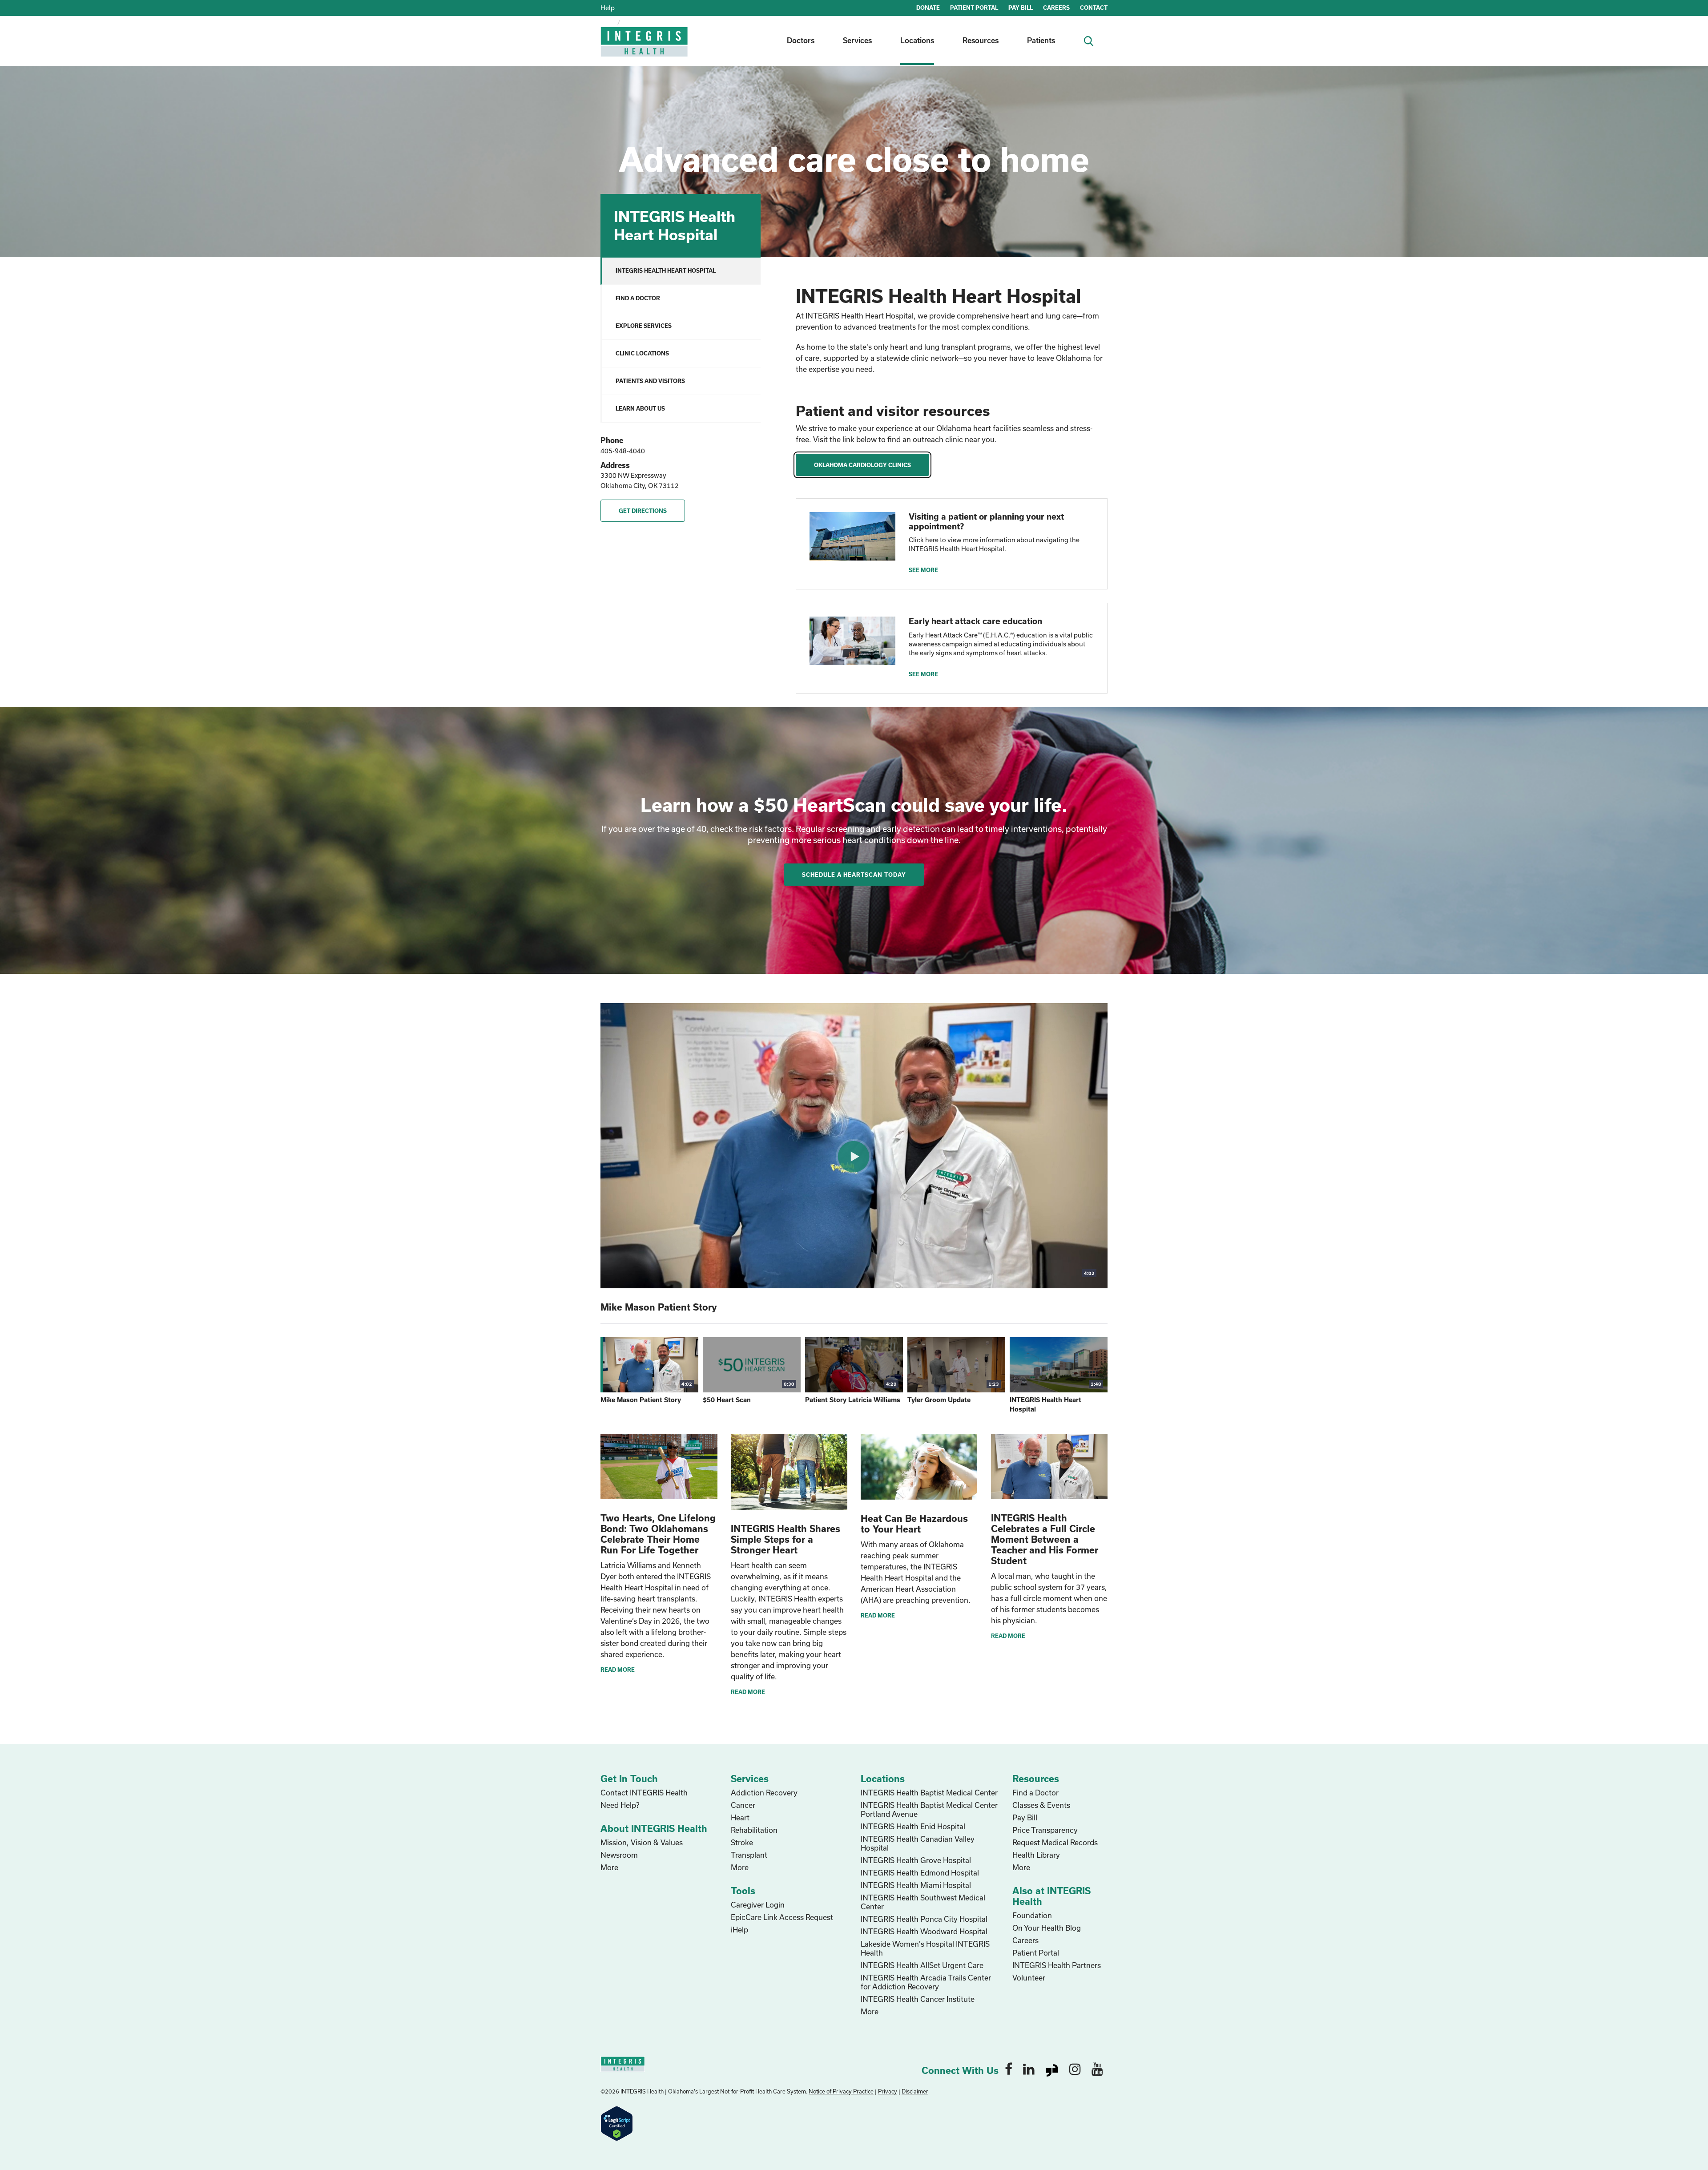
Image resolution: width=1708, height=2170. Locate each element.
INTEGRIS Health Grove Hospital (916, 1860)
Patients (1041, 40)
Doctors (801, 40)
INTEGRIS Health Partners (1057, 1965)
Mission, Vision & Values (642, 1842)
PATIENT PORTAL (974, 8)
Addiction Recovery (764, 1793)
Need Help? (620, 1805)
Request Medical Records (1055, 1842)
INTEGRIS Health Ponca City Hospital (924, 1919)
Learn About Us (640, 408)
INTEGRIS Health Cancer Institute (918, 1999)
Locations (917, 40)
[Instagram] (1075, 2069)
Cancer (743, 1805)
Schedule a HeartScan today (854, 875)
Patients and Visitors (650, 381)
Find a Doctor (638, 298)
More (609, 1867)
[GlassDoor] (1052, 2069)
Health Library (1036, 1855)
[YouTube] (1097, 2069)
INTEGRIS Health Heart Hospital (666, 270)
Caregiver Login (758, 1905)
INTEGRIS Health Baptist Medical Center (929, 1793)
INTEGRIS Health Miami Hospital (916, 1885)
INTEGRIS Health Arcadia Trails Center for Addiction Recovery (926, 1982)
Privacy (888, 2091)
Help (608, 8)
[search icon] (1092, 40)
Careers (1025, 1940)
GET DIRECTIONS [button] (643, 511)
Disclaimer (915, 2091)
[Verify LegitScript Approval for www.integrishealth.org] (617, 2123)
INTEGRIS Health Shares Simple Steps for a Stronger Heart (786, 1539)
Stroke (742, 1842)
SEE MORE (923, 570)
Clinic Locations (642, 353)
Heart (740, 1817)
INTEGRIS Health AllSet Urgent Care (922, 1965)
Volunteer (1029, 1978)
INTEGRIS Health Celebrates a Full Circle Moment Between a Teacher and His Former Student (1045, 1539)
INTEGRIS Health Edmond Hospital (920, 1873)
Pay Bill (1025, 1817)
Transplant (749, 1855)
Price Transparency (1045, 1830)
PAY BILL (1021, 8)
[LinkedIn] (1029, 2069)
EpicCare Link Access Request (782, 1917)
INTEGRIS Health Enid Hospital (913, 1826)
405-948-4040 (623, 451)
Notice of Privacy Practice (841, 2091)
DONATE (928, 8)
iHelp (739, 1930)
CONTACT (1094, 8)
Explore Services (644, 326)
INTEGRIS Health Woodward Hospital (924, 1931)
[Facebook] (1009, 2069)
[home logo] (645, 48)
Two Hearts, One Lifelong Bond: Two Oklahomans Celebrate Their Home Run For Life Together (658, 1534)
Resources (981, 40)
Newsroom (619, 1855)
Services (857, 40)
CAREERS (1056, 8)
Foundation (1032, 1915)
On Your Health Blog (1047, 1928)
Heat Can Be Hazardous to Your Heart (914, 1524)
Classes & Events (1041, 1805)
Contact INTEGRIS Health (644, 1793)
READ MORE (618, 1670)
